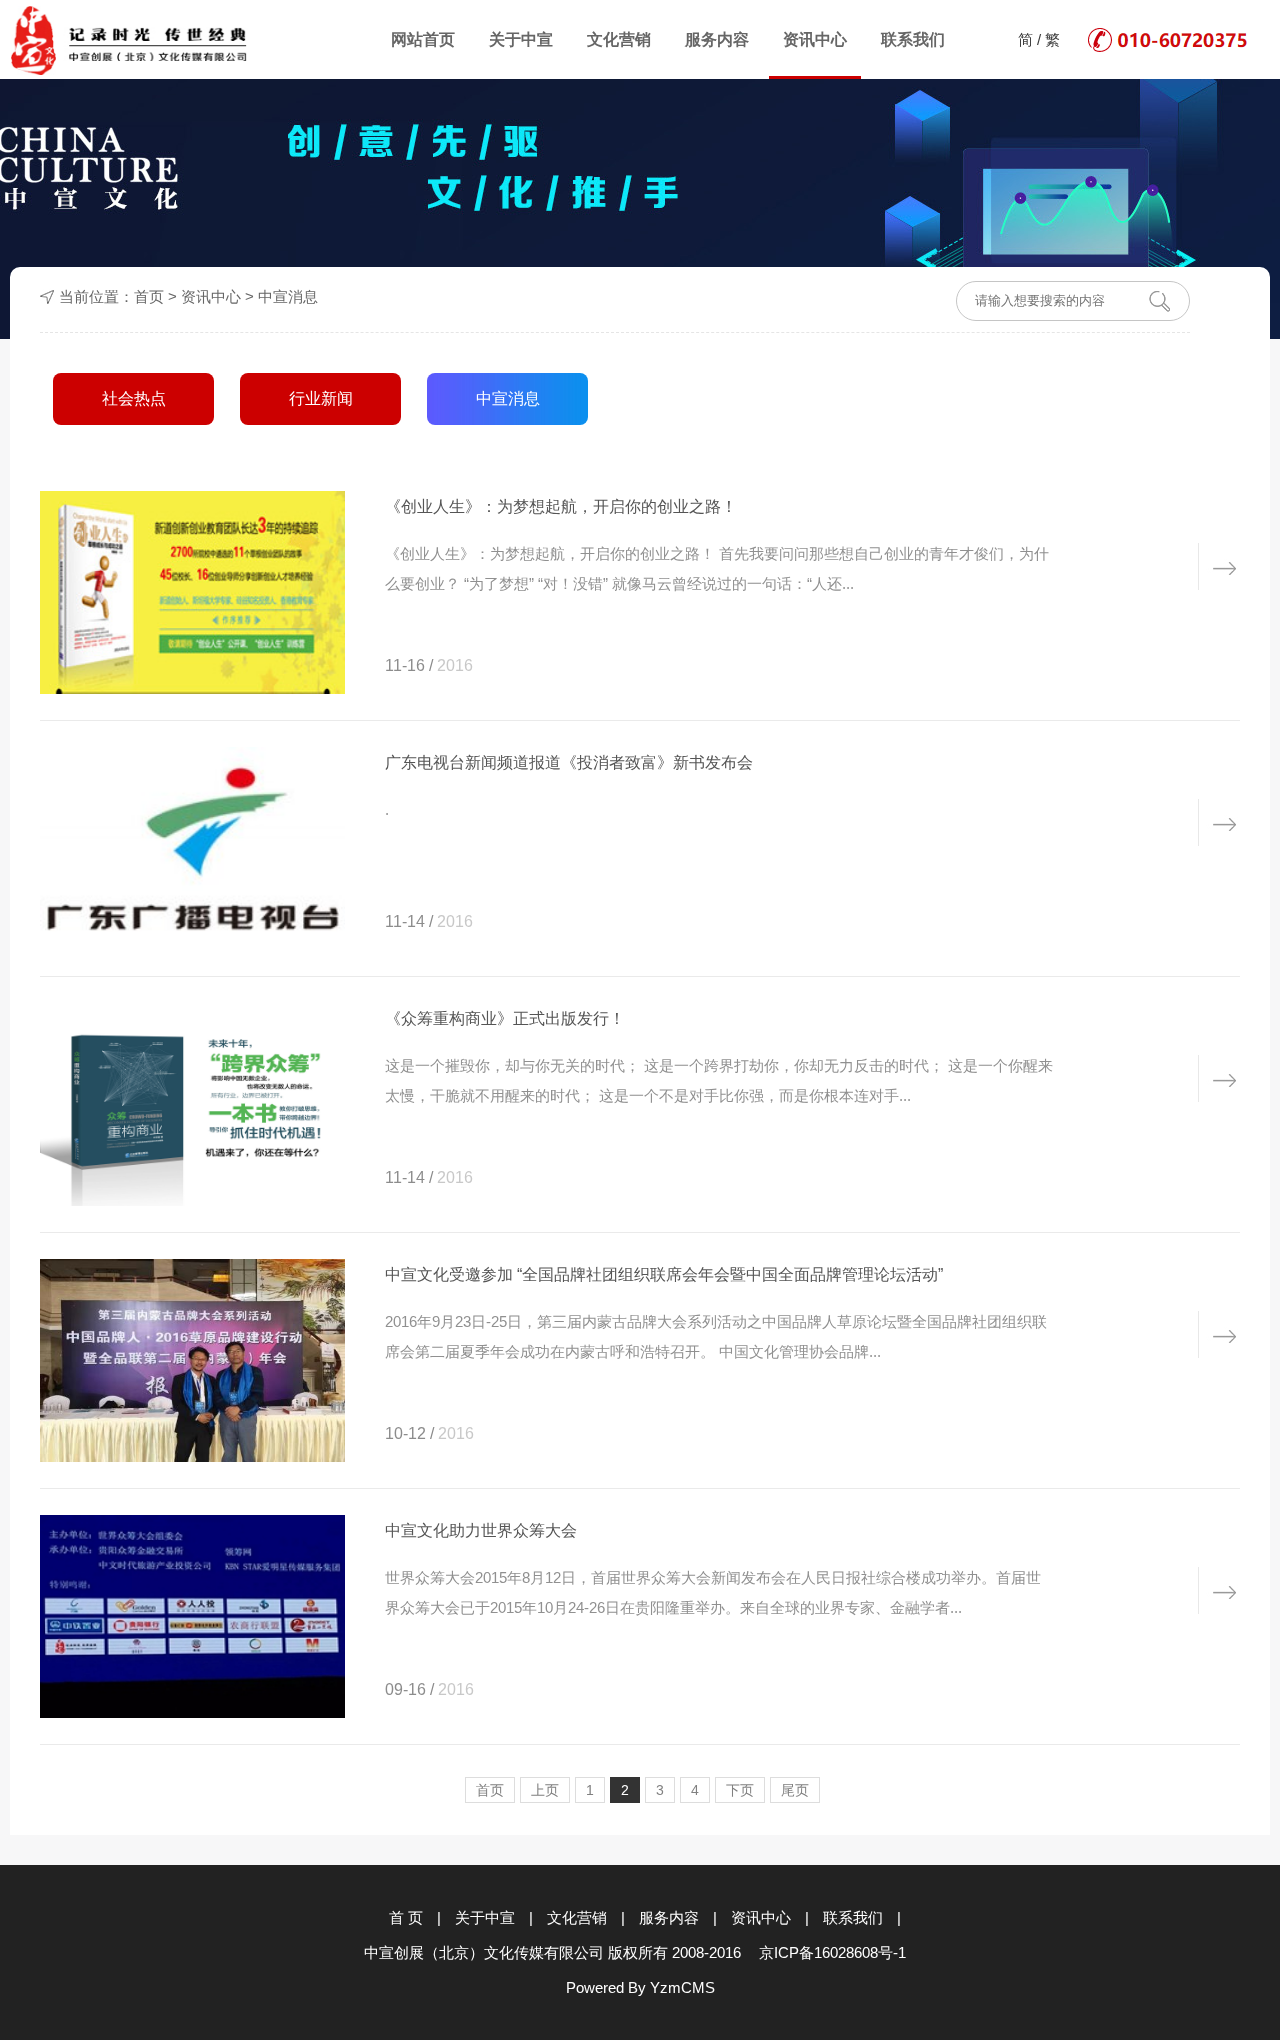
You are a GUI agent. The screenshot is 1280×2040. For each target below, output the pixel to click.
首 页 (406, 1917)
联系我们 (913, 39)
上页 (545, 1790)
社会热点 (134, 398)
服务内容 (717, 39)
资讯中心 (815, 39)
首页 (149, 296)
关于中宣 (521, 39)
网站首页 (423, 39)
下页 (740, 1790)
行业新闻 (321, 398)
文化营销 (619, 39)
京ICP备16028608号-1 (832, 1952)
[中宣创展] (130, 41)
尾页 (795, 1790)
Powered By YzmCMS (640, 1987)
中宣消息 (288, 296)
